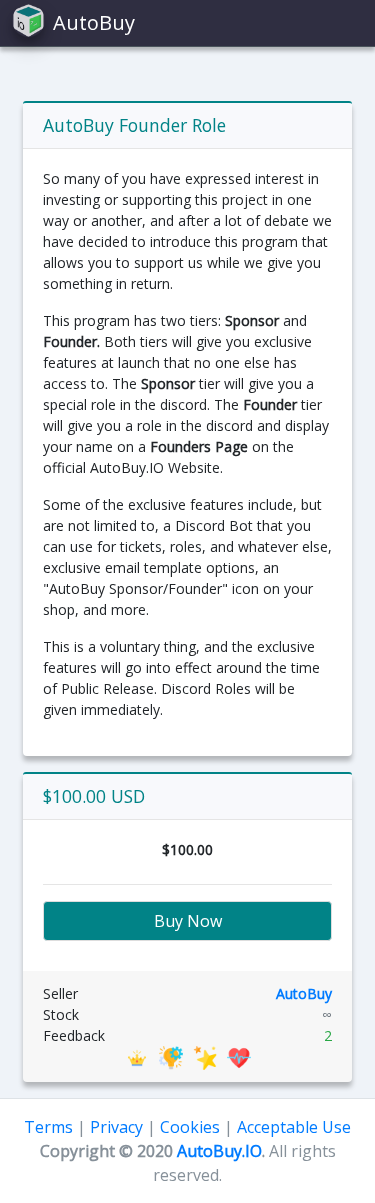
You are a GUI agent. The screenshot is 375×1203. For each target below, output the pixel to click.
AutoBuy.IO (219, 1151)
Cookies (190, 1127)
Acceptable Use (294, 1127)
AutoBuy (304, 993)
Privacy (116, 1127)
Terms (48, 1127)
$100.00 (187, 849)
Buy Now (188, 921)
